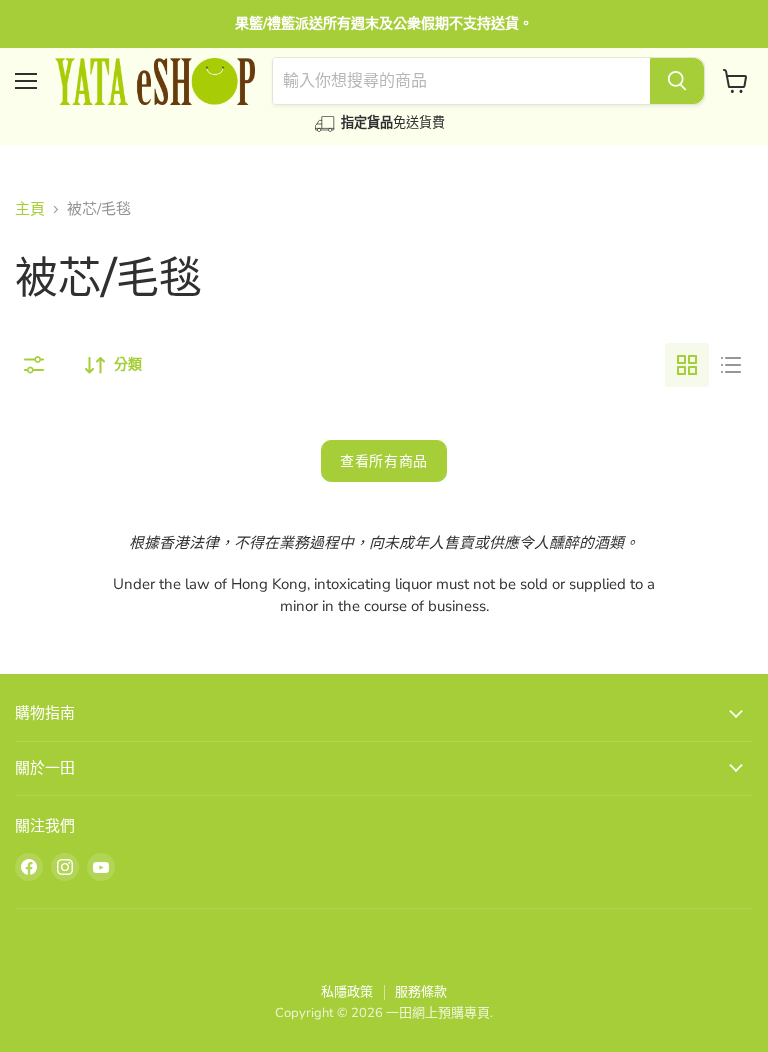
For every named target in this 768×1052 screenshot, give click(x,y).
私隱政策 (347, 992)
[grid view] (687, 365)
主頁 (30, 209)
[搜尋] (677, 81)
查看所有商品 (383, 461)
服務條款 (421, 992)
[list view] (731, 365)
